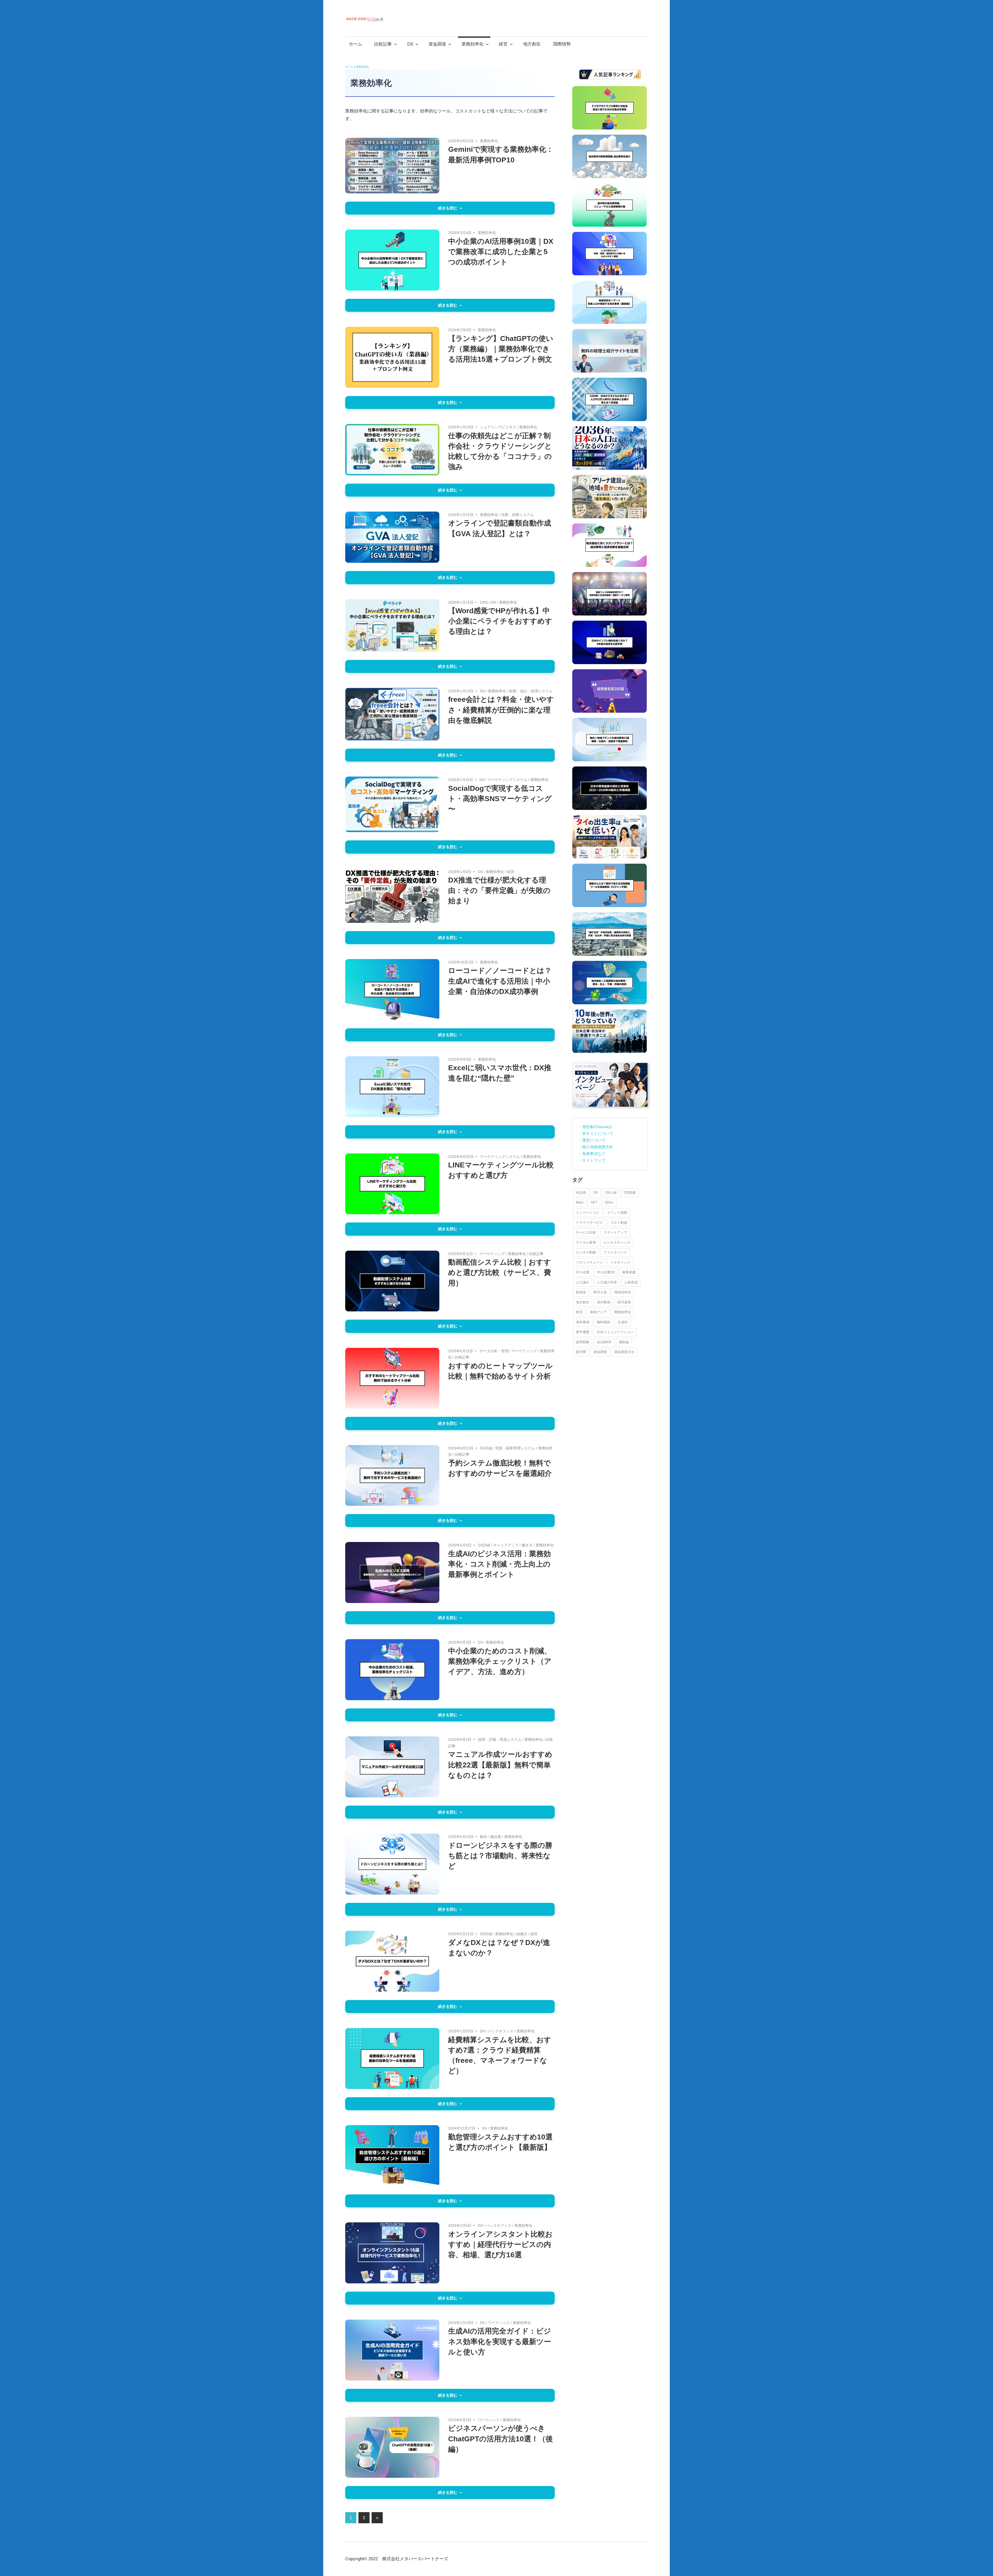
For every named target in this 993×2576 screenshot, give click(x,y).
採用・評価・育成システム (500, 1739)
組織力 (522, 1934)
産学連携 (583, 1332)
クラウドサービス (589, 1223)
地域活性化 (623, 1292)
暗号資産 (624, 1302)
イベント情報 (617, 1213)
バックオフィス (501, 2031)
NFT (594, 1202)
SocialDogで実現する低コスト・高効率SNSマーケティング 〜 (500, 799)
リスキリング (620, 1262)
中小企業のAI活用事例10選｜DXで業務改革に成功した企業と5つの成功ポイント (501, 252)
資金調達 (437, 44)
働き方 (527, 1545)
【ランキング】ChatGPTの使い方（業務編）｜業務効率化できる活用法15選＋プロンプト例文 (501, 349)
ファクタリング (615, 1252)
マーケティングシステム (507, 780)
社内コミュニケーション (615, 1332)
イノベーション (588, 1213)
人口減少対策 (607, 1282)
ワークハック (499, 2323)
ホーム (355, 44)
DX (410, 44)
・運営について (592, 1140)
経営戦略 (583, 1342)
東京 (579, 1312)
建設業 (496, 1837)
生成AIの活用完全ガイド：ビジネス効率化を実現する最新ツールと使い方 (500, 2341)
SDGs (609, 1202)
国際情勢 (562, 44)
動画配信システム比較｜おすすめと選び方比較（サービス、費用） (500, 1272)
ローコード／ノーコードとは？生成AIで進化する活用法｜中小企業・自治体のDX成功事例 (500, 981)
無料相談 (604, 1322)
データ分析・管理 (494, 1351)
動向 (484, 1837)
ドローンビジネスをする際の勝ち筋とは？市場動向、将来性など (500, 1856)
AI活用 (581, 1193)
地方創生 (532, 44)
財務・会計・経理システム (531, 691)
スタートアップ (615, 1232)
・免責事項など (592, 1154)
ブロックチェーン (589, 1262)
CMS (484, 602)
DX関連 (630, 1193)
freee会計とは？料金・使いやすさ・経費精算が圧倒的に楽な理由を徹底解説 (501, 710)
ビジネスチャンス (617, 1243)
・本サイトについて (596, 1133)
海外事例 (583, 1322)
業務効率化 (473, 44)
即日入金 (600, 1292)
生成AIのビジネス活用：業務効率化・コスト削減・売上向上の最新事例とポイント (499, 1564)
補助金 (624, 1342)
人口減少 (583, 1282)
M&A (580, 1202)
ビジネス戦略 (586, 1252)
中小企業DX (606, 1272)
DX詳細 (486, 1448)
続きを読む (448, 208)
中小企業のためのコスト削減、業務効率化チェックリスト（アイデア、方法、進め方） (500, 1661)
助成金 (581, 1292)
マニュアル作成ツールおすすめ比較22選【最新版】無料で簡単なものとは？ (500, 1765)
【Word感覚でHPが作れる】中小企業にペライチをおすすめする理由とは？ (500, 621)
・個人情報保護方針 (596, 1147)
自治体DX (604, 1342)
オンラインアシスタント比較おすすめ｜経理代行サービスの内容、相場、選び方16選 (500, 2244)
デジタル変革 (586, 1243)
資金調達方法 (624, 1352)
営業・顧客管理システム (515, 1448)
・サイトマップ (592, 1160)
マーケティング (492, 1254)
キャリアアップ (506, 1545)
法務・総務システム (517, 515)
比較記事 (383, 44)
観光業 (581, 1352)
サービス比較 (586, 1232)
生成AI (623, 1322)
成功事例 (604, 1302)
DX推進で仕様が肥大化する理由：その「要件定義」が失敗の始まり (499, 890)
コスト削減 (619, 1223)
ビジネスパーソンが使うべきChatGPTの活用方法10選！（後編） (501, 2439)
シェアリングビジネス (498, 427)
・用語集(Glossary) (595, 1127)
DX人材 (611, 1193)
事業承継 (629, 1272)
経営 (503, 44)
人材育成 (631, 1282)
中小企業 (583, 1272)
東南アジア (599, 1312)
